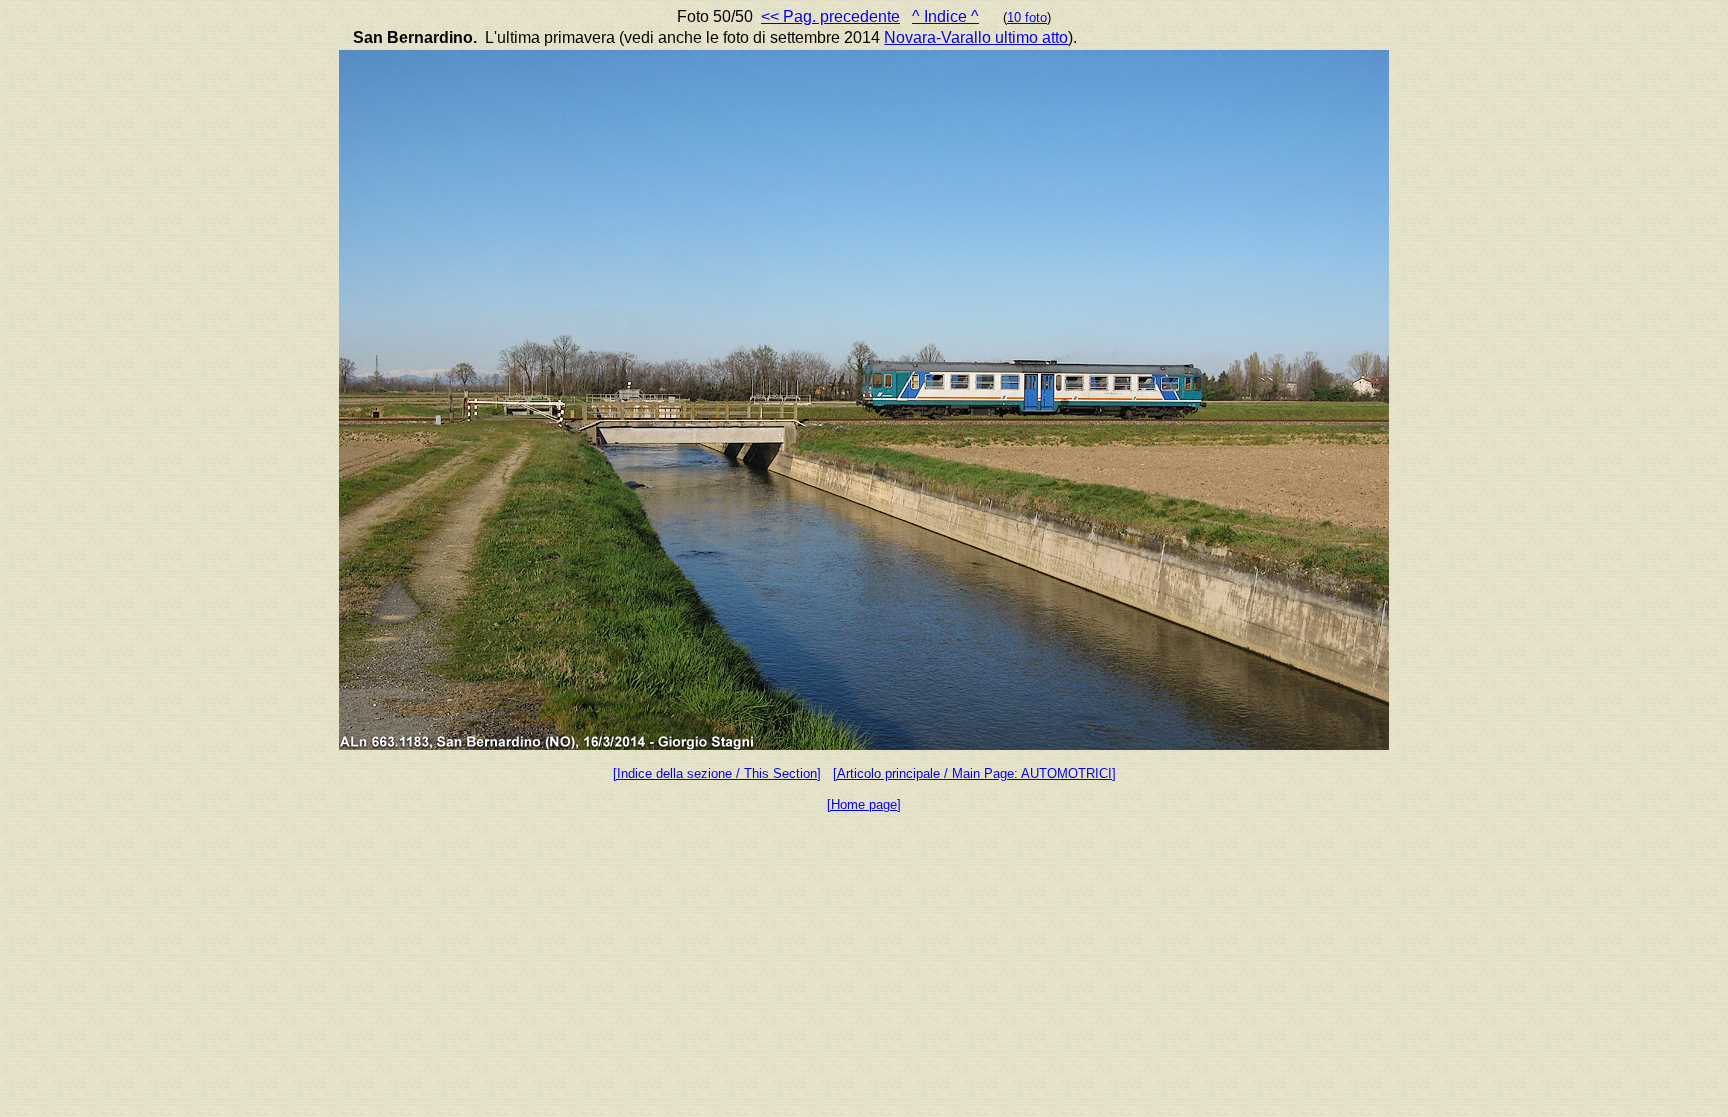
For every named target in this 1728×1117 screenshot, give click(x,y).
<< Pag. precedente (830, 16)
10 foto (1027, 17)
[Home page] (864, 804)
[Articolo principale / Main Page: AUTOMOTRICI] (974, 773)
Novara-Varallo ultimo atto (976, 37)
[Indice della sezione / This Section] (717, 773)
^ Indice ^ (945, 16)
